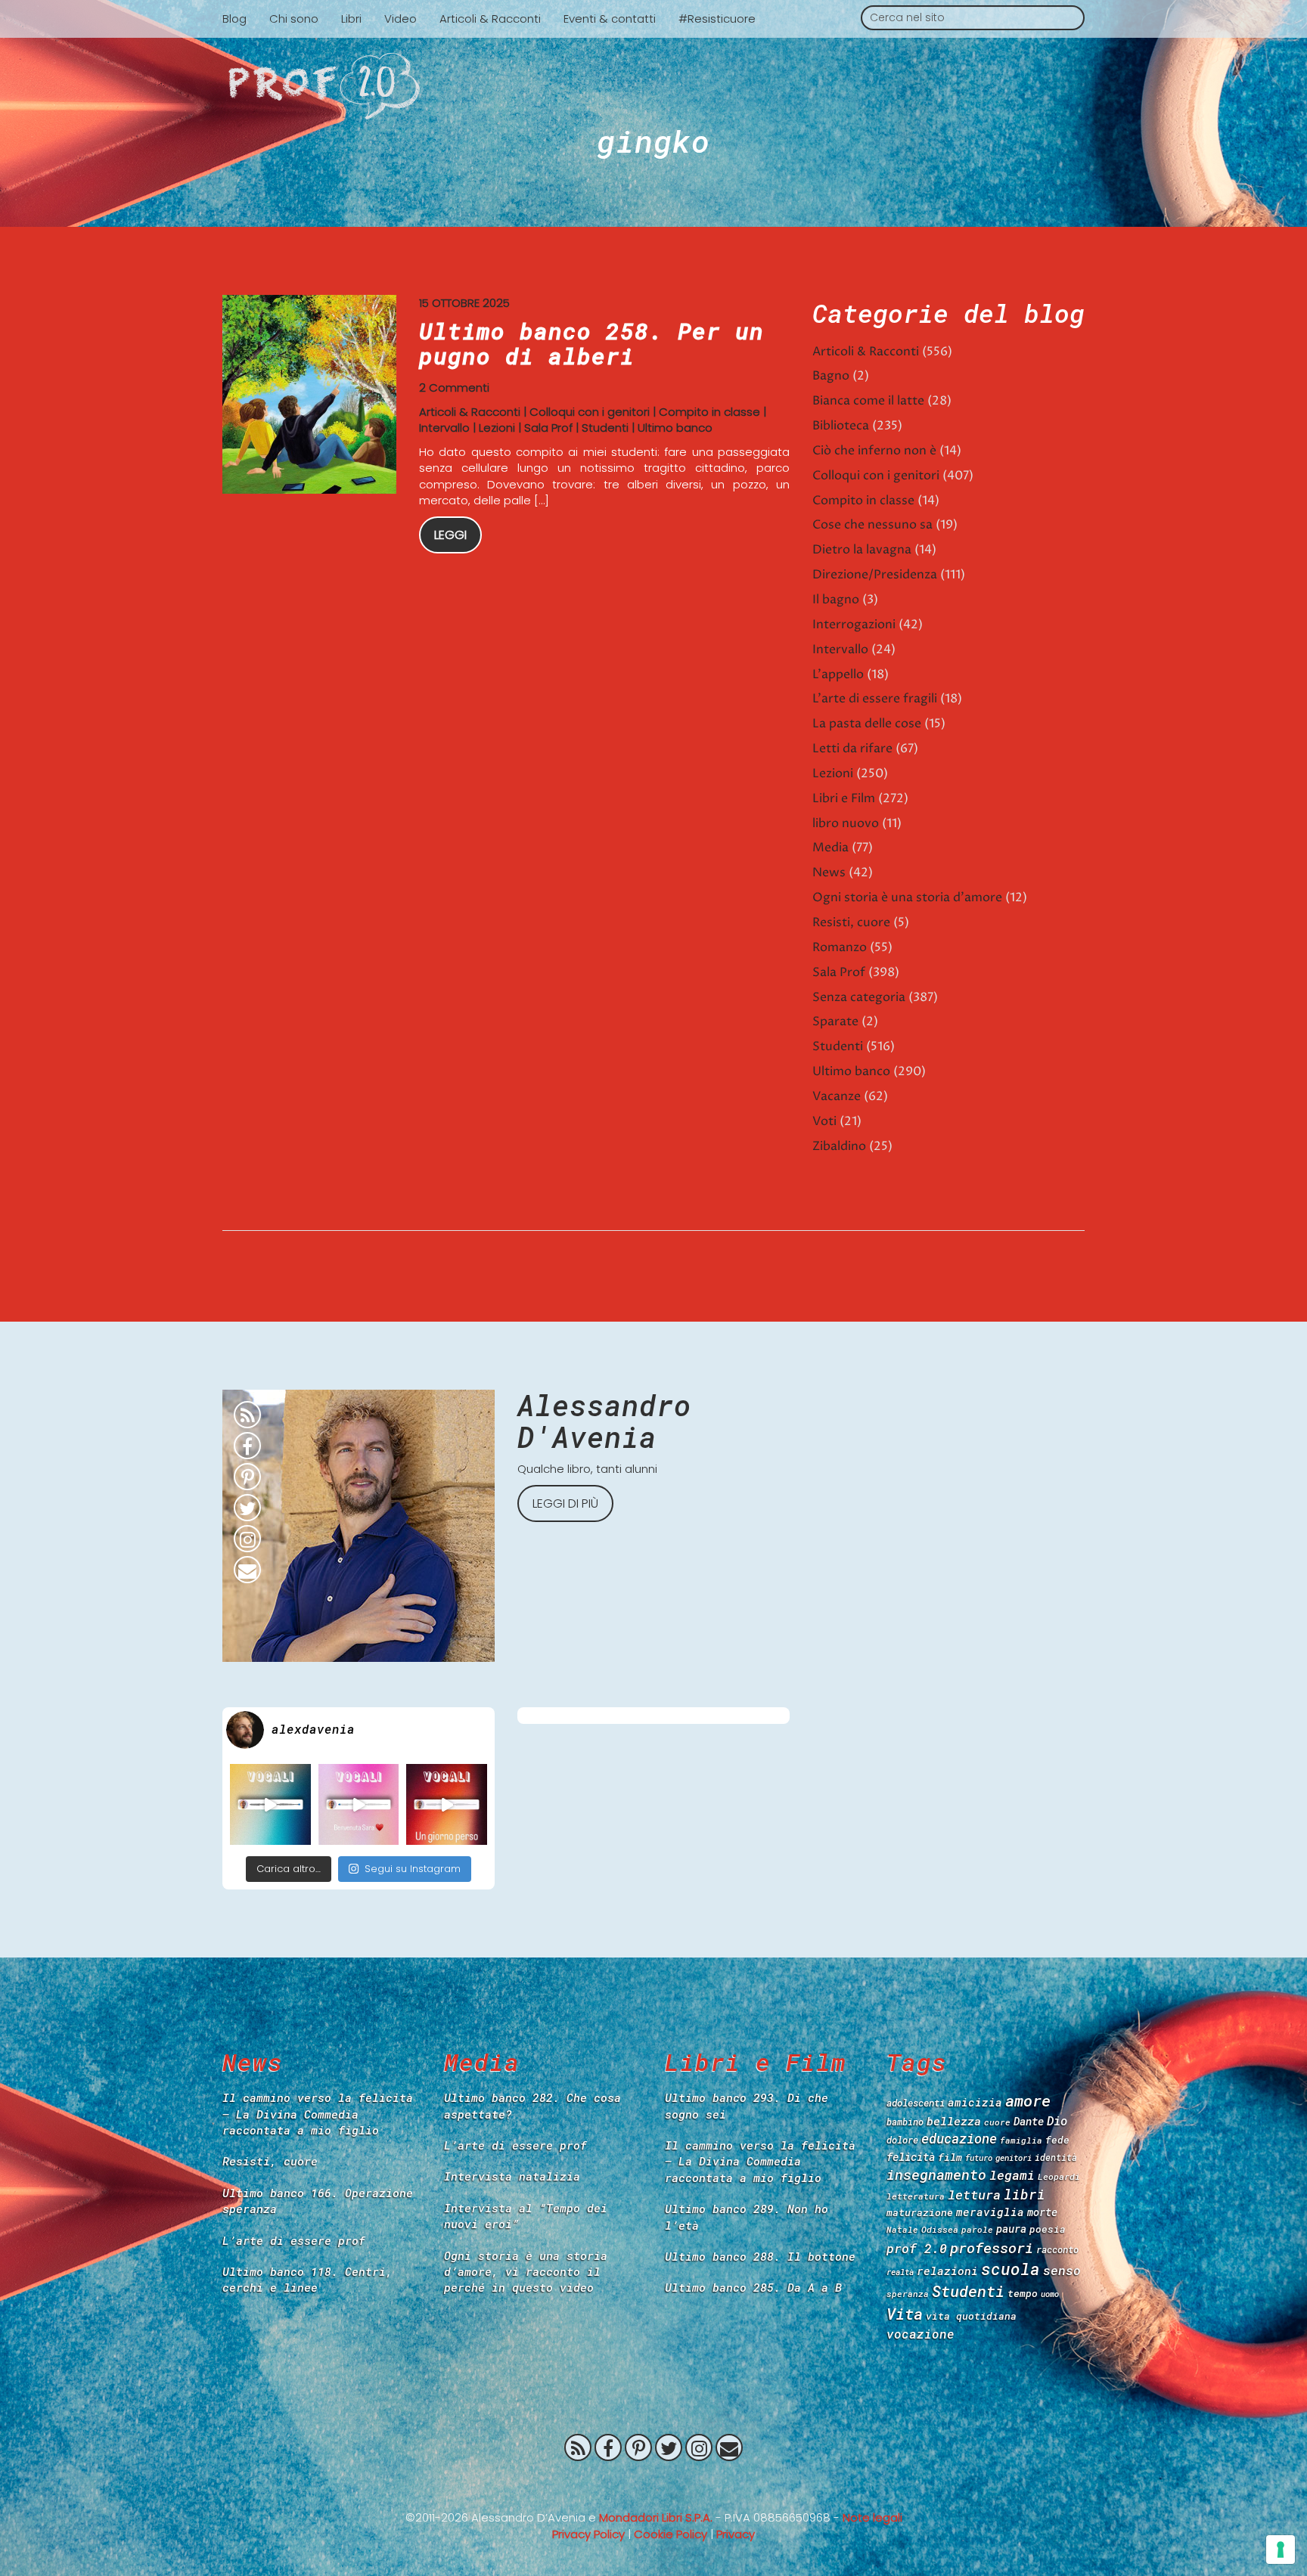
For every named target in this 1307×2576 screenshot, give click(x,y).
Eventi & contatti (610, 19)
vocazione (920, 2334)
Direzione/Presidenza (875, 575)
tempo (1023, 2293)
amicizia (975, 2102)
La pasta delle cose (867, 724)
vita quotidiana (971, 2316)
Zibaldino (839, 1146)
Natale (902, 2229)
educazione (959, 2139)
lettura (974, 2195)
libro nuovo (846, 823)
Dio (1057, 2120)
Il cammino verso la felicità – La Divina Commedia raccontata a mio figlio (318, 2114)
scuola (1011, 2269)
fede (1057, 2140)
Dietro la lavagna (862, 550)
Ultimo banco (675, 428)
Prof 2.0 (653, 86)
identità (1056, 2158)
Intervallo (444, 428)
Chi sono (294, 19)
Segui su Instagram (413, 1869)
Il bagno (836, 600)
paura (1011, 2229)
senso (1062, 2270)
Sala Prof (548, 428)
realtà (900, 2272)
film (950, 2157)
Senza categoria (859, 997)
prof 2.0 (917, 2248)
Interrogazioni (854, 625)
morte (1042, 2212)
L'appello (838, 674)
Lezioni (497, 428)
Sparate (835, 1021)
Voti (824, 1121)
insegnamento (936, 2175)
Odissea (940, 2229)
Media (830, 848)
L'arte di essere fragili (875, 699)
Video (400, 19)
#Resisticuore (717, 19)
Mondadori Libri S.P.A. (656, 2517)
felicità (911, 2157)
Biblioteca (841, 426)
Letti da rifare (852, 749)
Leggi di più (565, 1503)
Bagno (831, 376)
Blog (234, 19)
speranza (908, 2294)
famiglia (1021, 2140)
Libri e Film (844, 798)
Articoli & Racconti (490, 19)
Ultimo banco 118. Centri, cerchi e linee (307, 2279)
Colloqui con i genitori (590, 412)
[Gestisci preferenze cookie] (1281, 2550)
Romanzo (840, 947)
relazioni (947, 2271)
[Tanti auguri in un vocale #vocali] (270, 1804)
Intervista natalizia (512, 2176)
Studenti (605, 428)
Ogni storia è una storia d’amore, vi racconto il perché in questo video (526, 2272)
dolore (902, 2140)
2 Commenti (454, 387)
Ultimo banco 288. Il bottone (760, 2256)
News (829, 873)
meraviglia (990, 2212)
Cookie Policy (671, 2534)
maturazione (920, 2212)
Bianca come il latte (868, 401)
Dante (1029, 2121)
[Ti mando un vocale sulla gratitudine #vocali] (359, 1804)
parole (977, 2229)
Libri (351, 19)
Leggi (450, 535)
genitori (1014, 2158)
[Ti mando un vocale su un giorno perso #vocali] (447, 1804)
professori (992, 2247)
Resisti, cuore (851, 922)
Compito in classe (709, 412)
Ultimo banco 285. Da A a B (753, 2287)
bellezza (954, 2121)
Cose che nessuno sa (872, 525)
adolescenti (916, 2103)
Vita (905, 2314)
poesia (1048, 2229)
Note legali (872, 2517)
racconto (1057, 2249)
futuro (979, 2158)
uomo (1050, 2294)
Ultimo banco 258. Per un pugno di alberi (591, 343)
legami (1012, 2175)
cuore (997, 2122)
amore (1028, 2100)
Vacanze (837, 1096)
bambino (905, 2122)
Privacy (736, 2534)
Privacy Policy (588, 2534)
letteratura (916, 2196)
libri (1024, 2194)
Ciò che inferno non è (874, 451)
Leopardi (1059, 2176)
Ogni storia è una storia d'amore (907, 897)
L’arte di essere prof (294, 2240)
